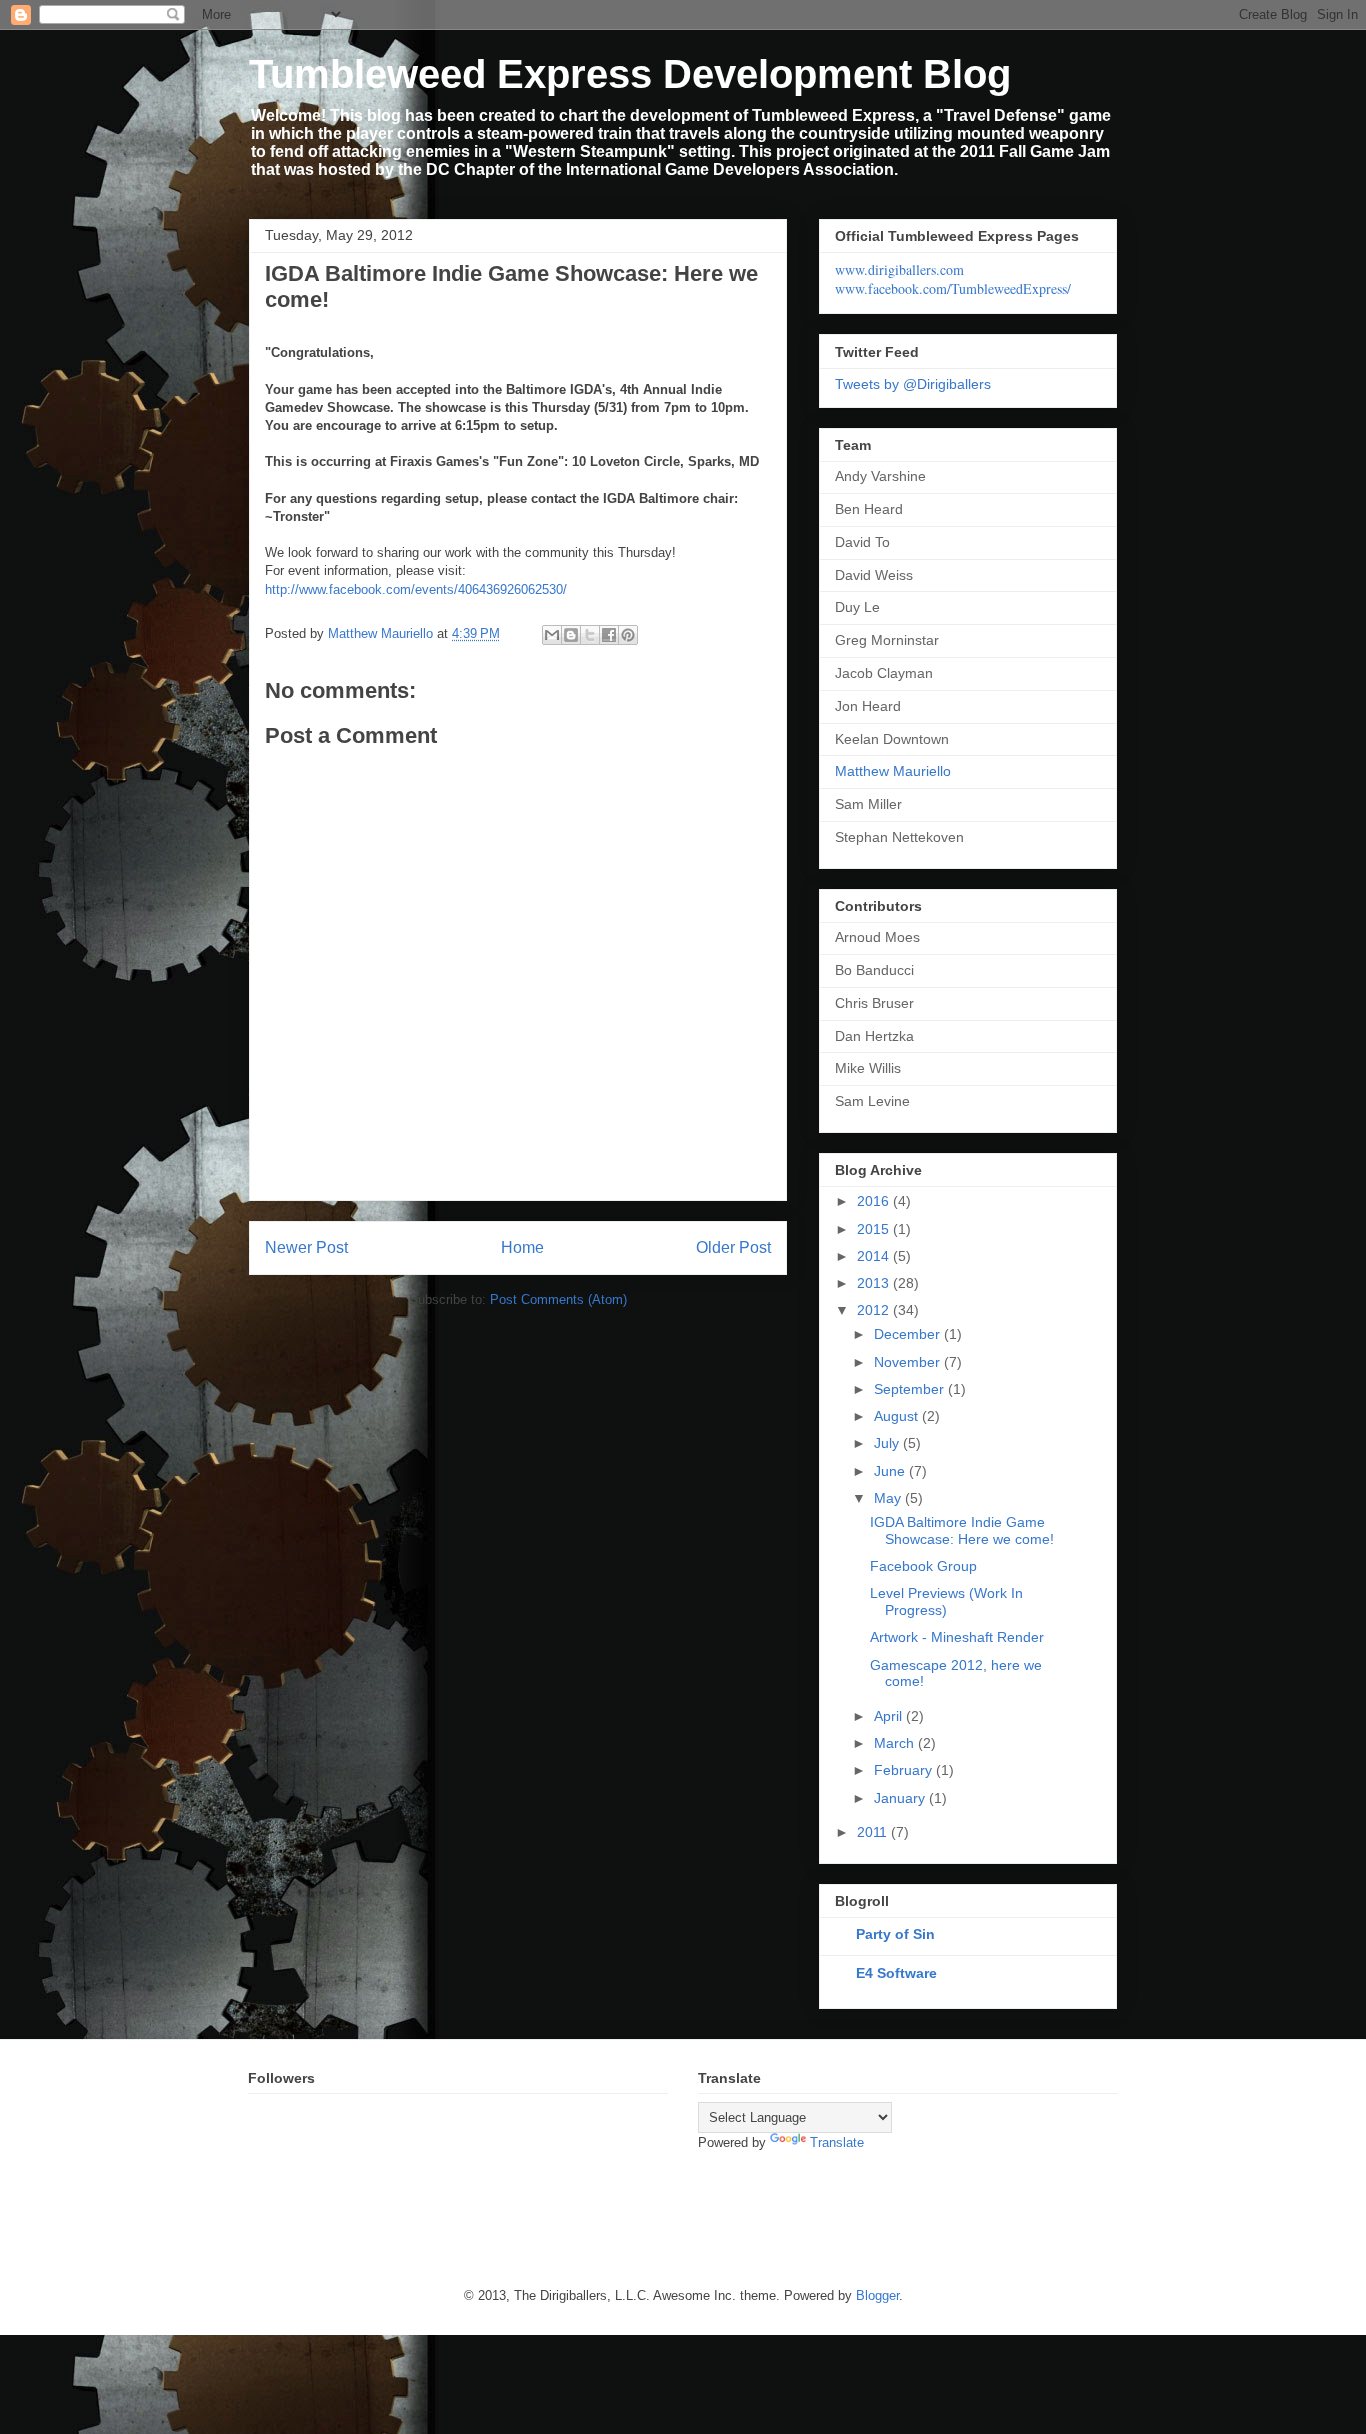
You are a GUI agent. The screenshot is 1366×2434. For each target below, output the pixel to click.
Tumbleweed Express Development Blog (630, 74)
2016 (875, 1201)
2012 (875, 1310)
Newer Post (306, 1247)
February (905, 1770)
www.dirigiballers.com (899, 269)
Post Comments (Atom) (558, 1299)
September (911, 1389)
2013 (875, 1283)
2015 (875, 1229)
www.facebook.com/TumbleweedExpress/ (953, 288)
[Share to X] (590, 635)
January (901, 1798)
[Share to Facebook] (609, 635)
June (891, 1471)
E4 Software (896, 1973)
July (888, 1443)
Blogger (877, 2295)
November (909, 1362)
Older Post (733, 1247)
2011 (874, 1832)
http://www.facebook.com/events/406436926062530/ (416, 589)
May (889, 1498)
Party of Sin (895, 1934)
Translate (837, 2142)
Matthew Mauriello (893, 771)
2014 (875, 1256)
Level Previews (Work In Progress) (946, 1601)
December (909, 1334)
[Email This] (552, 635)
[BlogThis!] (571, 635)
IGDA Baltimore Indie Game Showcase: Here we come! (962, 1530)
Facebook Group (923, 1566)
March (896, 1743)
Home (522, 1247)
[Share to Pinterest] (628, 635)
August (898, 1416)
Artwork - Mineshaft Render (957, 1637)
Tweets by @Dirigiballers (913, 384)
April (890, 1716)
